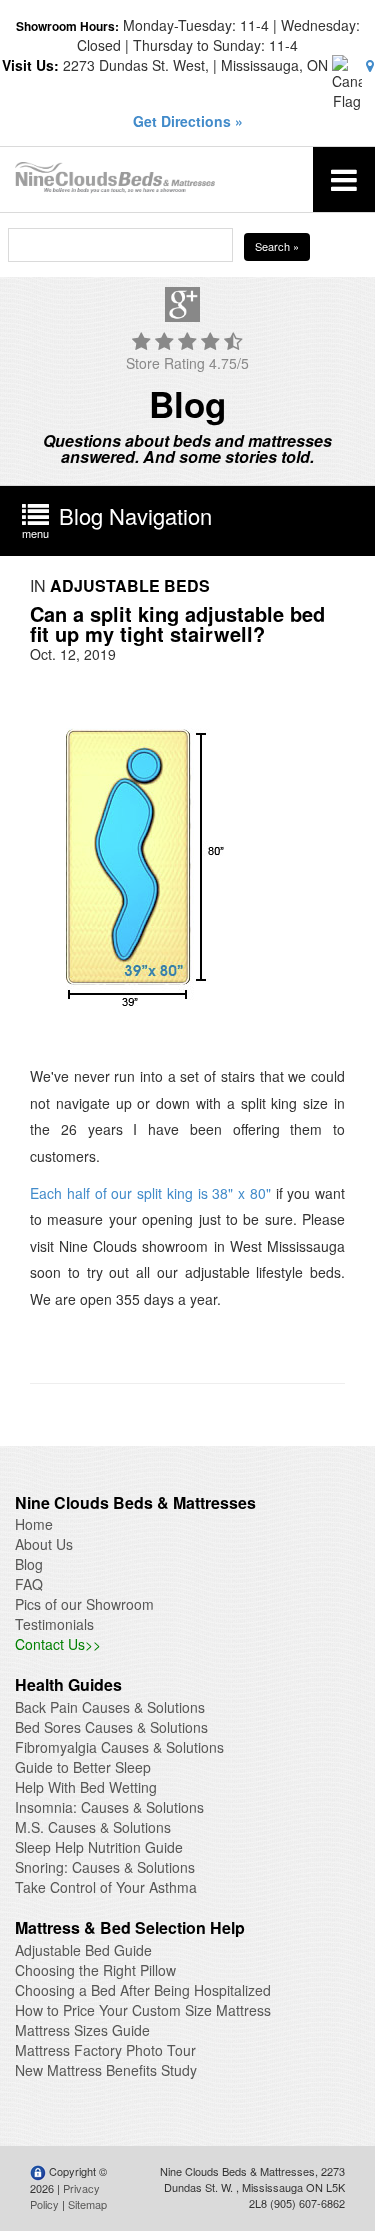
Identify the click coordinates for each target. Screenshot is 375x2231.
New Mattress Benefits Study (106, 2070)
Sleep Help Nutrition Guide (99, 1847)
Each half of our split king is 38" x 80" (153, 1193)
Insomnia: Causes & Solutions (109, 1807)
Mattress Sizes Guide (82, 2030)
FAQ (29, 1584)
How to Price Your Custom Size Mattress (143, 2010)
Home (34, 1524)
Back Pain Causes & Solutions (110, 1707)
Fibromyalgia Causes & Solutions (119, 1747)
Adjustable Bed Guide (83, 1950)
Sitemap (87, 2204)
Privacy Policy (65, 2196)
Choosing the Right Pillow (95, 1970)
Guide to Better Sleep (83, 1767)
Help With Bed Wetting (86, 1787)
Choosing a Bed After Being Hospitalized (143, 1990)
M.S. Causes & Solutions (93, 1827)
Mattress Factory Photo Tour (105, 2050)
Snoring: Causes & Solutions (105, 1867)
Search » (277, 246)
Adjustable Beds (130, 585)
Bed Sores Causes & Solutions (111, 1727)
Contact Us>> (58, 1644)
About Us (44, 1544)
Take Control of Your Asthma (106, 1887)
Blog (29, 1564)
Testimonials (54, 1624)
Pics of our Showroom (84, 1604)
